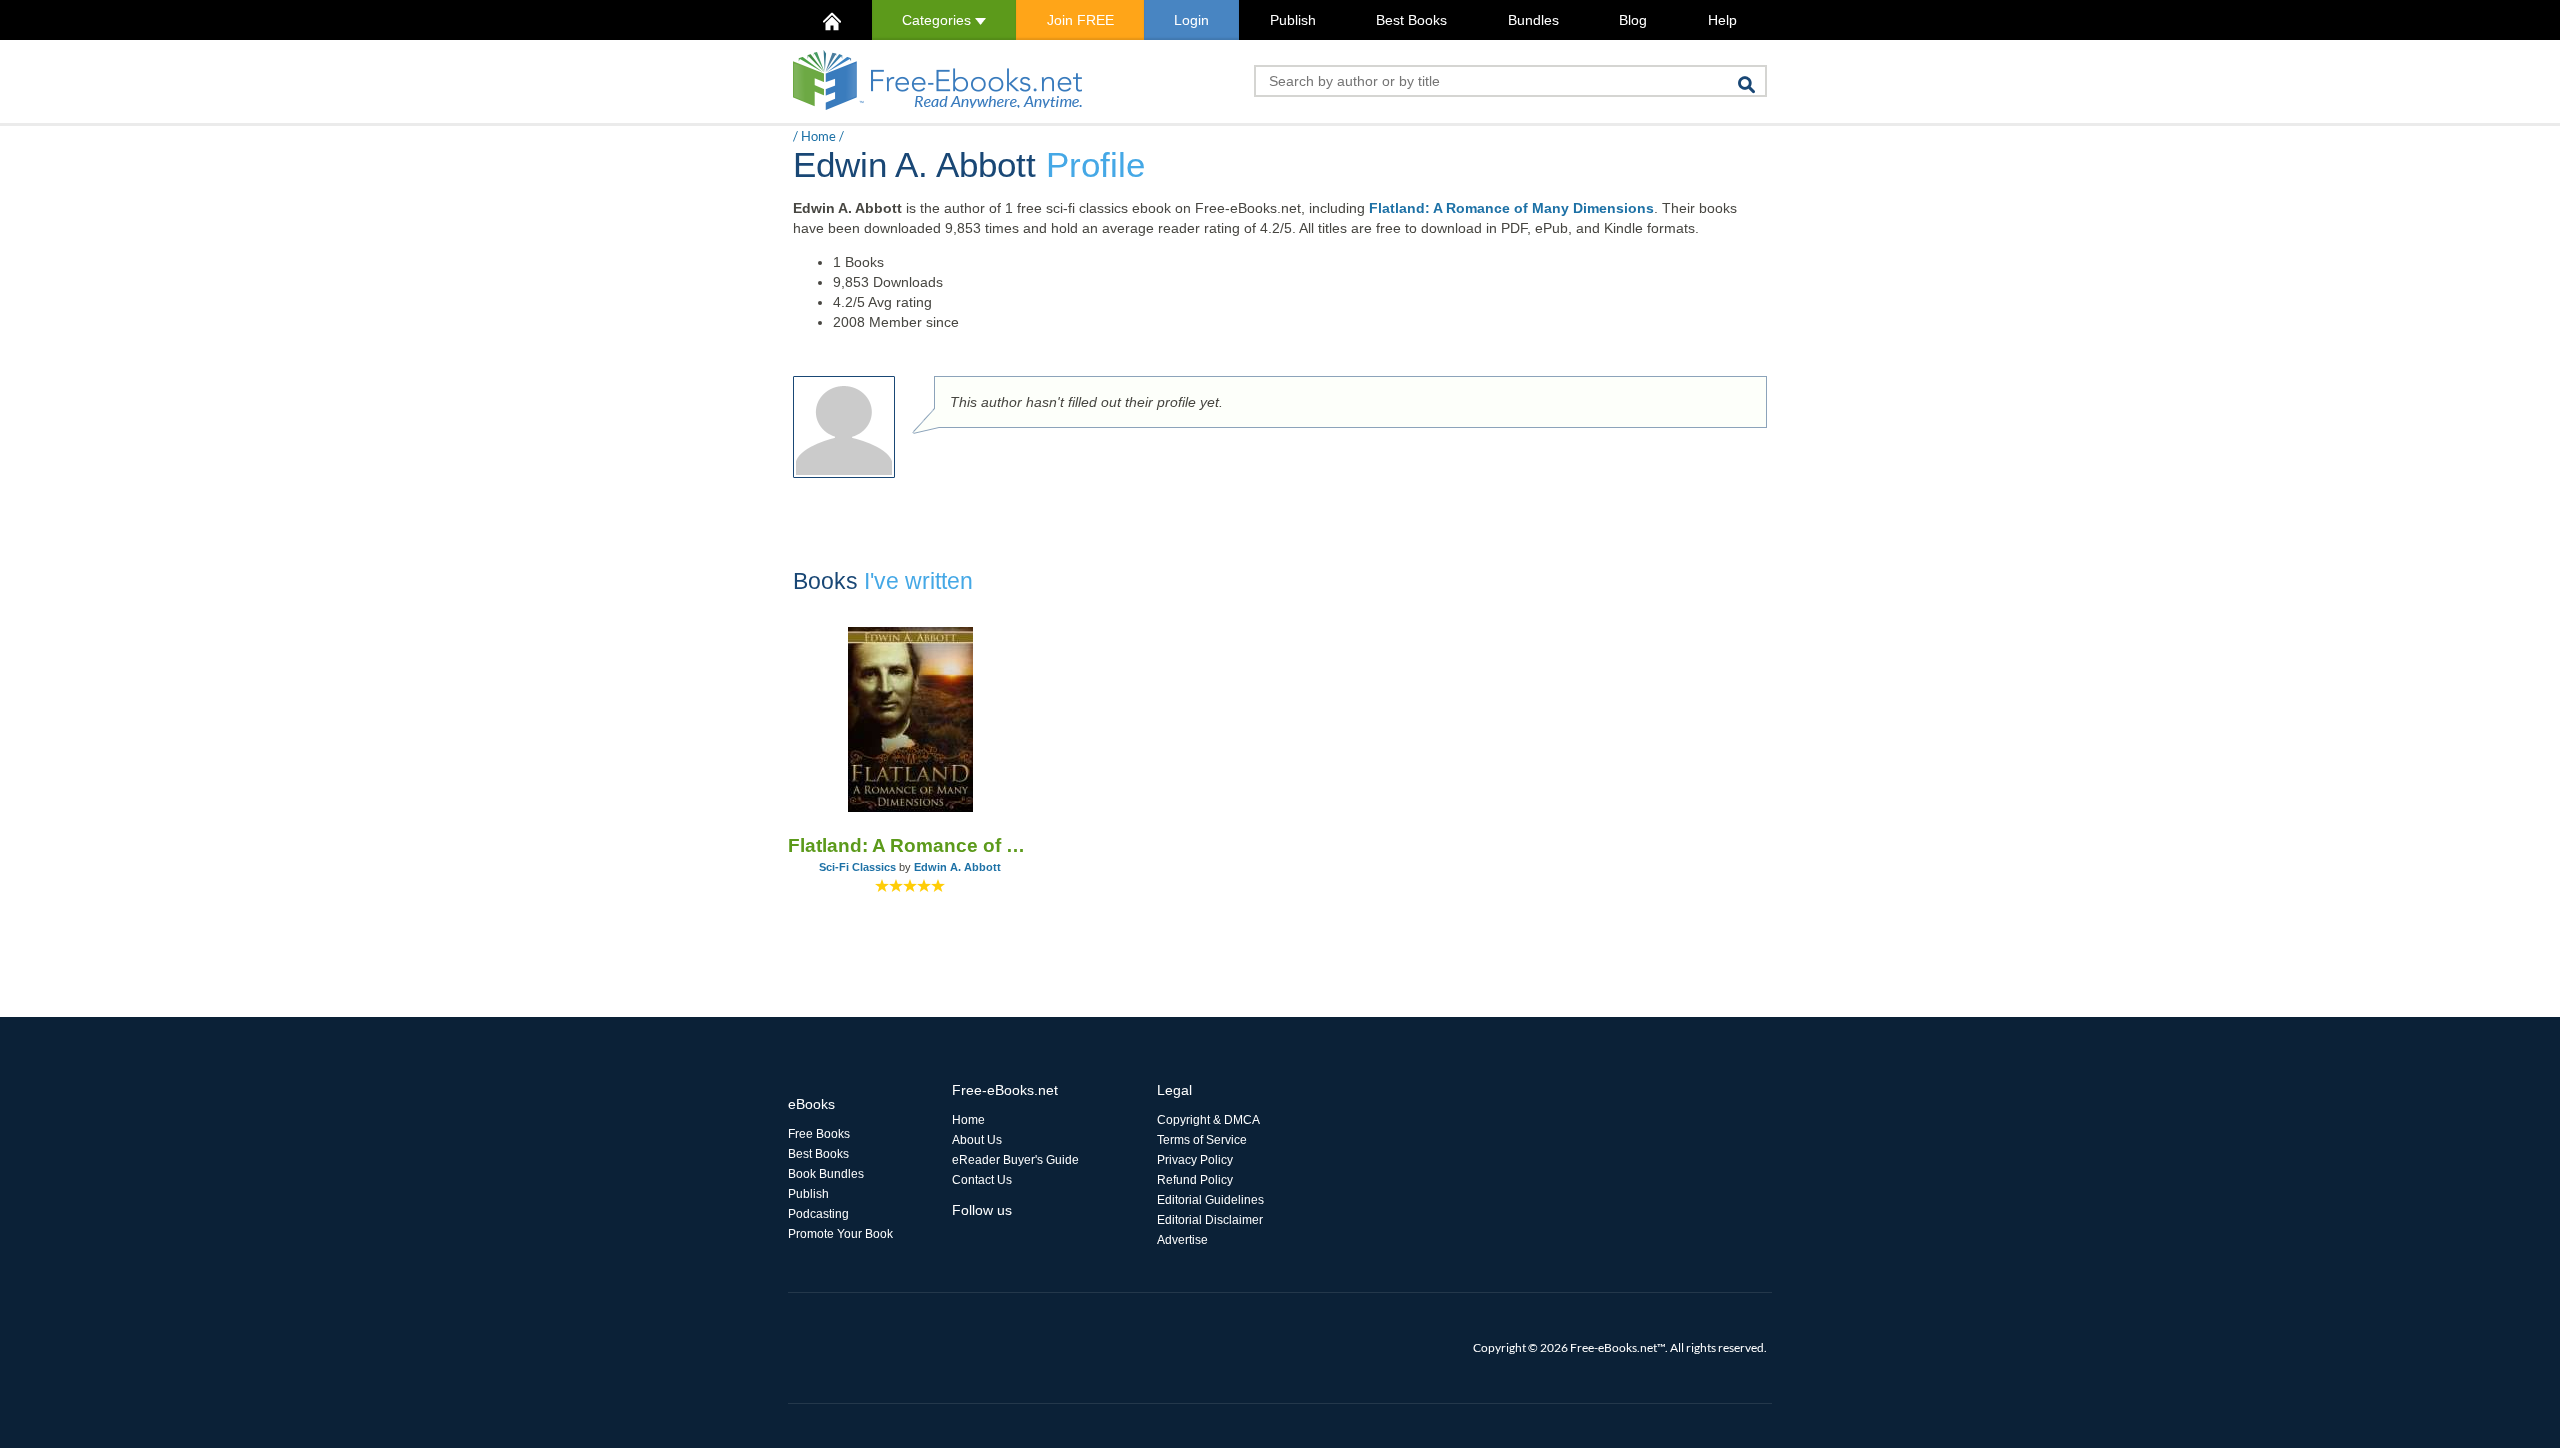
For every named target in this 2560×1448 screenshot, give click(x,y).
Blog (1633, 20)
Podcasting (818, 1214)
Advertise (1182, 1240)
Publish (1293, 20)
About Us (977, 1140)
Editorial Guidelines (1210, 1200)
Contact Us (982, 1180)
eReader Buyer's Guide (1015, 1160)
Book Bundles (826, 1174)
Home (818, 136)
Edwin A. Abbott (957, 867)
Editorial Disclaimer (1210, 1220)
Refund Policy (1195, 1180)
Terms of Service (1202, 1140)
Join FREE (1080, 20)
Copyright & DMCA (1208, 1120)
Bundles (1533, 20)
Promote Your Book (840, 1234)
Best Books (1411, 20)
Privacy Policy (1195, 1160)
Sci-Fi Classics (857, 867)
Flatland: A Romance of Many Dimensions (1511, 208)
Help (1722, 20)
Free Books (819, 1134)
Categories (938, 20)
